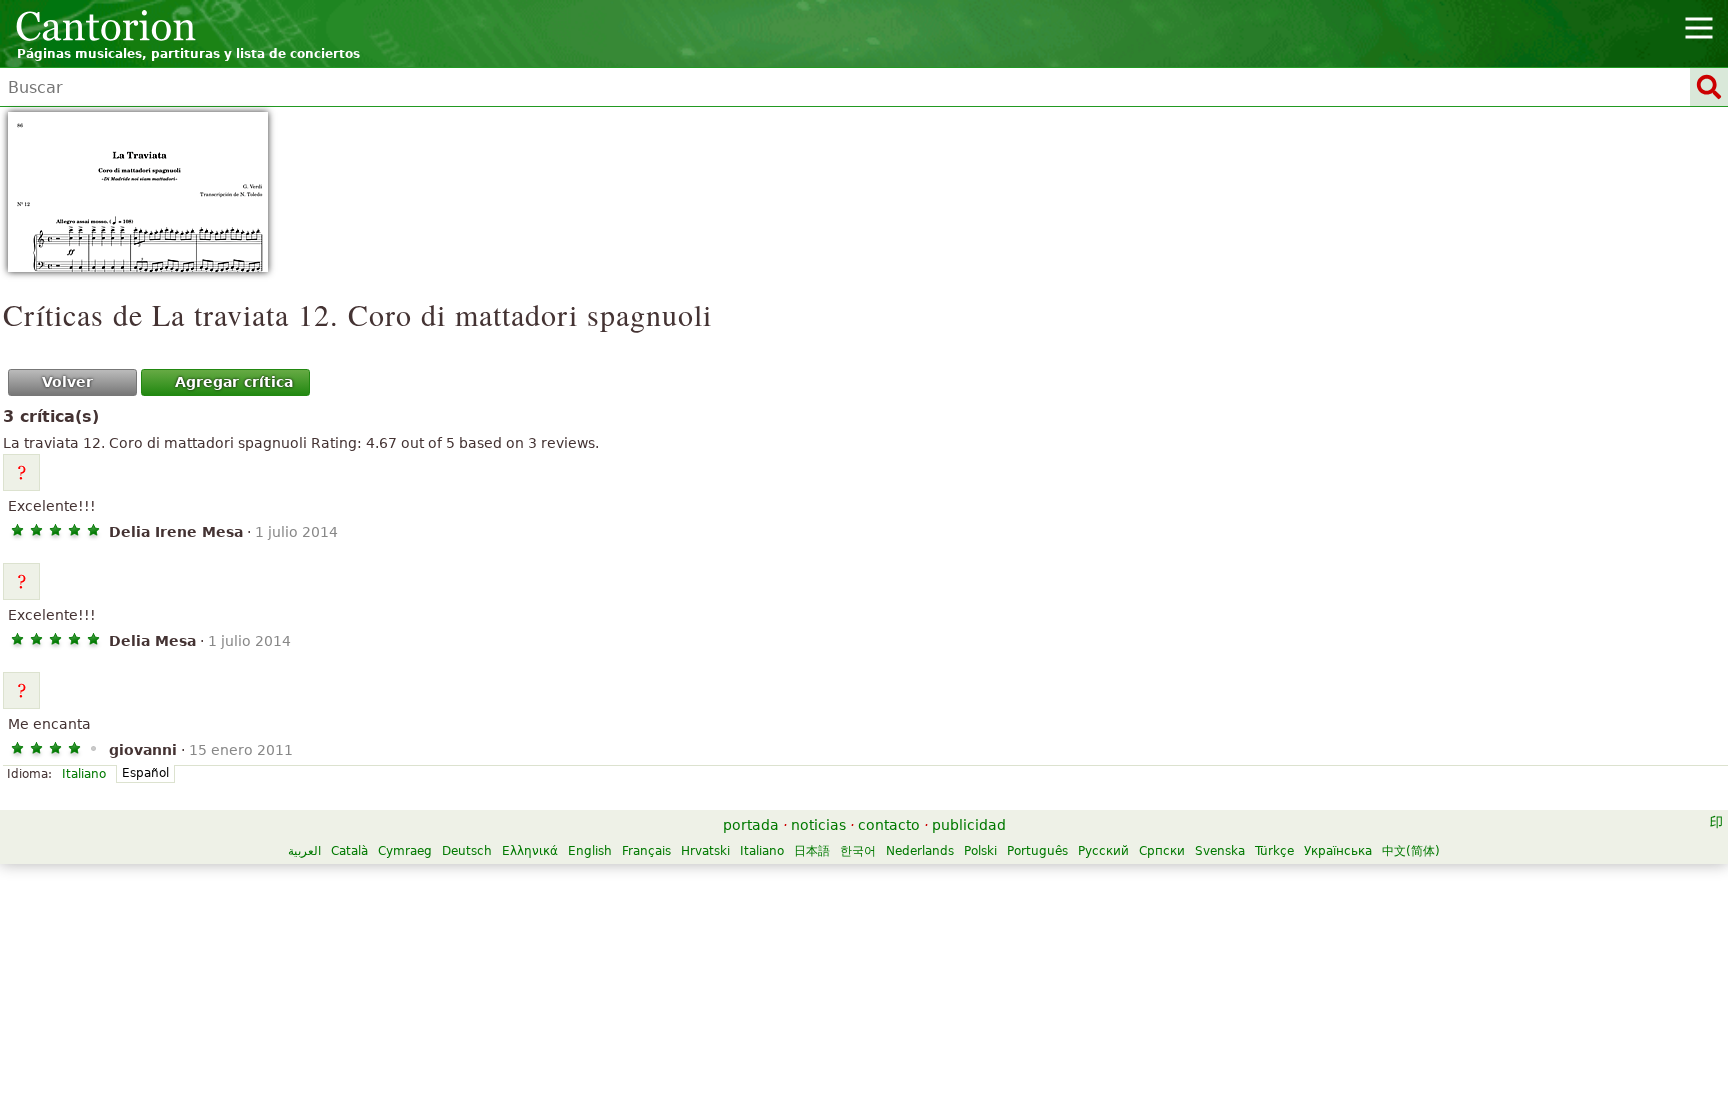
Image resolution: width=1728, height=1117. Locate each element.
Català (349, 851)
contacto (889, 825)
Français (646, 851)
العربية (304, 851)
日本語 (812, 851)
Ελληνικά (530, 851)
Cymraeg (405, 851)
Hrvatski (705, 851)
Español (145, 773)
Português (1037, 851)
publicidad (969, 825)
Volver (67, 382)
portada (751, 825)
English (590, 851)
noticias (818, 825)
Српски (1162, 851)
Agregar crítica (234, 382)
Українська (1338, 851)
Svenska (1220, 851)
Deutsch (467, 851)
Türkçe (1274, 851)
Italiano (84, 774)
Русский (1103, 851)
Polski (980, 851)
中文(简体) (1411, 851)
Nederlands (920, 851)
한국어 (858, 851)
